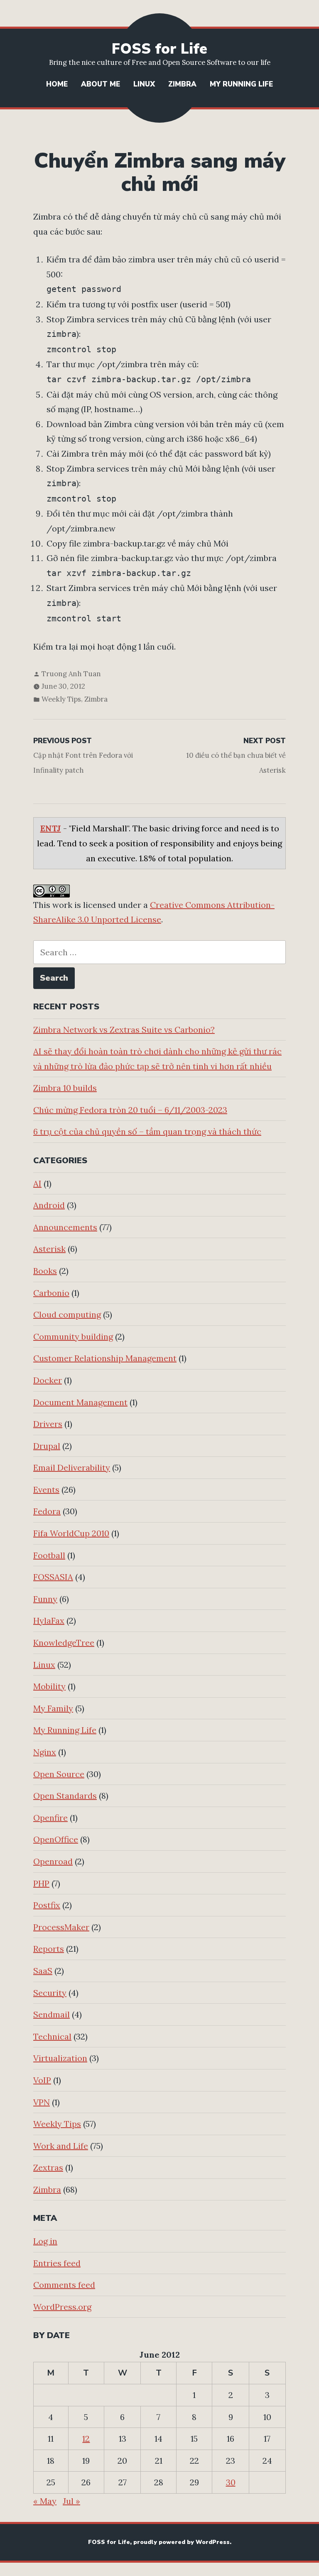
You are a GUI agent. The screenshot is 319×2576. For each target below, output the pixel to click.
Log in (45, 2241)
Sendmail (52, 2014)
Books (45, 1271)
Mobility (49, 1686)
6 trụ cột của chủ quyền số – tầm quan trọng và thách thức (147, 1131)
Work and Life (61, 2146)
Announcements (65, 1227)
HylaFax (49, 1621)
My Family (53, 1708)
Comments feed (64, 2285)
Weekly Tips (61, 699)
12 (86, 2439)
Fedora (47, 1511)
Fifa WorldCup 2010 (71, 1533)
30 (231, 2482)
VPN (42, 2102)
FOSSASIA (53, 1577)
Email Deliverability (72, 1467)
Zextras (48, 2167)
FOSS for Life (159, 49)
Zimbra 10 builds (65, 1088)
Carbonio (51, 1293)
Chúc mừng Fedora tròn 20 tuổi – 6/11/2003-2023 (130, 1110)
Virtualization (60, 2058)
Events (46, 1489)
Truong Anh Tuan (71, 674)
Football (49, 1555)
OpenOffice (56, 1839)
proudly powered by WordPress (182, 2542)
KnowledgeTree (64, 1643)
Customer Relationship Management (105, 1358)
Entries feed (57, 2263)
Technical (52, 2036)
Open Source (59, 1774)
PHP (41, 1883)
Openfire (50, 1818)
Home (57, 84)
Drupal (47, 1446)
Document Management (80, 1402)
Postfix (47, 1905)
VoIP (42, 2080)
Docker (48, 1380)
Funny (45, 1599)
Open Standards (65, 1796)
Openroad (53, 1861)
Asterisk (49, 1249)
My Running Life (241, 84)
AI (37, 1183)
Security (50, 1993)
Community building (73, 1336)
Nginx (45, 1752)
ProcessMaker (61, 1927)
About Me (101, 84)
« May (45, 2501)
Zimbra (182, 84)
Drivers (48, 1424)
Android (49, 1205)
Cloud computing (67, 1314)
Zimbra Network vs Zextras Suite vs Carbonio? (124, 1030)
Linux (144, 84)
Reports (49, 1949)
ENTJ (51, 828)
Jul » (71, 2501)
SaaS (43, 1971)
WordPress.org (62, 2307)
